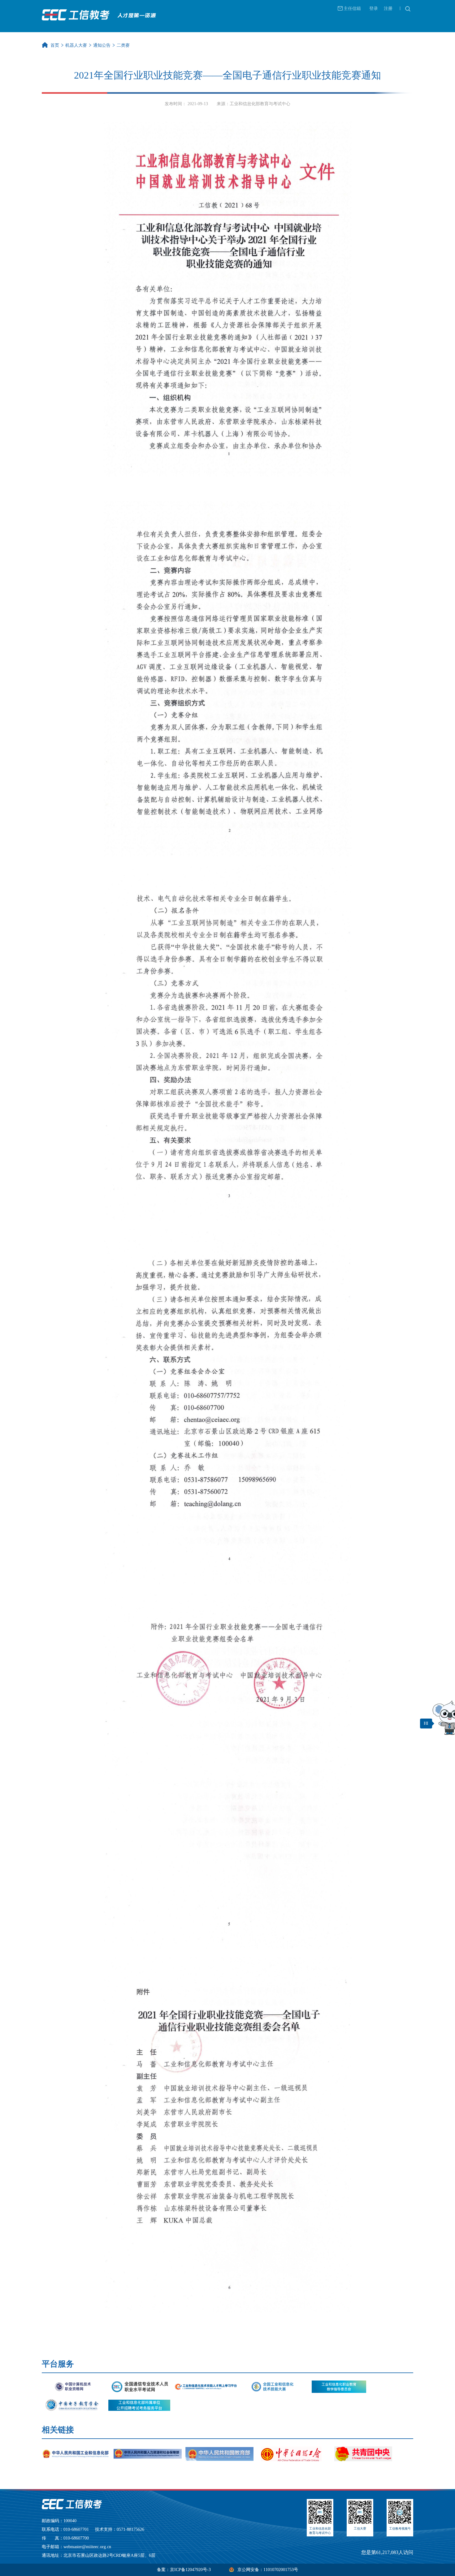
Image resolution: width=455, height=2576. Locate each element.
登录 (374, 9)
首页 (55, 45)
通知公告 (102, 45)
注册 (388, 9)
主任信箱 (352, 9)
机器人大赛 (76, 45)
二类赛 (123, 45)
